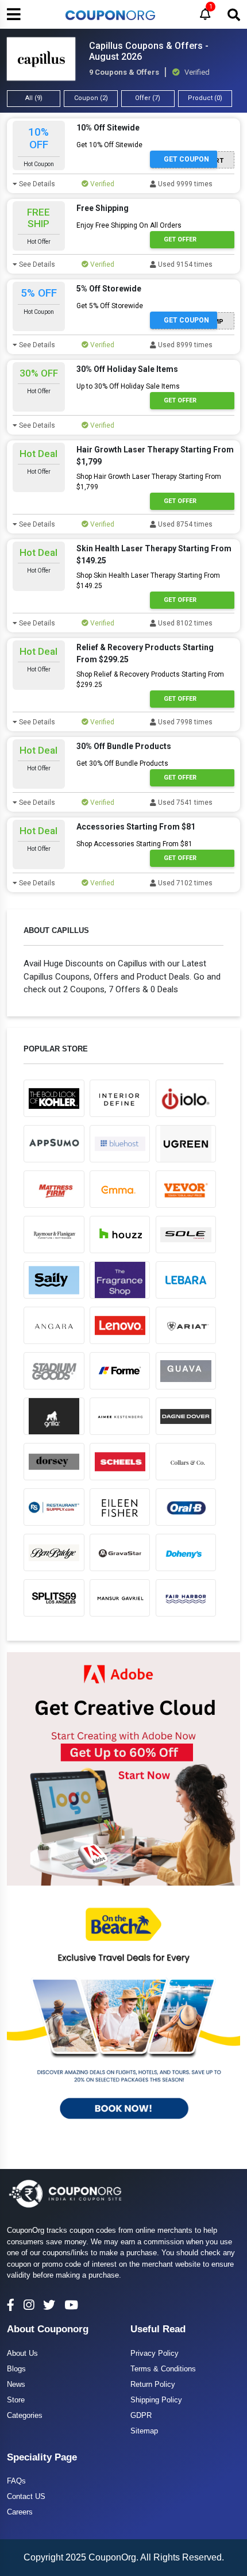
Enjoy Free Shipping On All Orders (129, 225)
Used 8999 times (184, 345)
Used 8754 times (184, 524)
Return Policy (153, 2384)
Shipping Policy (156, 2400)
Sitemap (144, 2431)
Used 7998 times (184, 722)
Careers (20, 2512)
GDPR (141, 2415)
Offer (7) (148, 98)
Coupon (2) (91, 98)
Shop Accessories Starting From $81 (134, 844)
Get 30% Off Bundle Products (122, 763)
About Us (22, 2353)
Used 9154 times (184, 264)
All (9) (34, 98)
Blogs (16, 2369)
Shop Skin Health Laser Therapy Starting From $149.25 (148, 581)
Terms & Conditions (163, 2369)
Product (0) (205, 98)
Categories (25, 2415)
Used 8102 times (184, 623)
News (16, 2384)
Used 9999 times (184, 184)
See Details (36, 184)
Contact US (26, 2496)
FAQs (16, 2481)
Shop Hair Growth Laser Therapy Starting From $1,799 (149, 482)
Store (16, 2400)
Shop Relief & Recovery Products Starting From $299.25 (150, 679)
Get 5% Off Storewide (110, 306)
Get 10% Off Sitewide (109, 145)
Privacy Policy (155, 2353)
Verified (101, 184)
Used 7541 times (184, 803)
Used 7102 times (184, 883)
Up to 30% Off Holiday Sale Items (128, 386)
